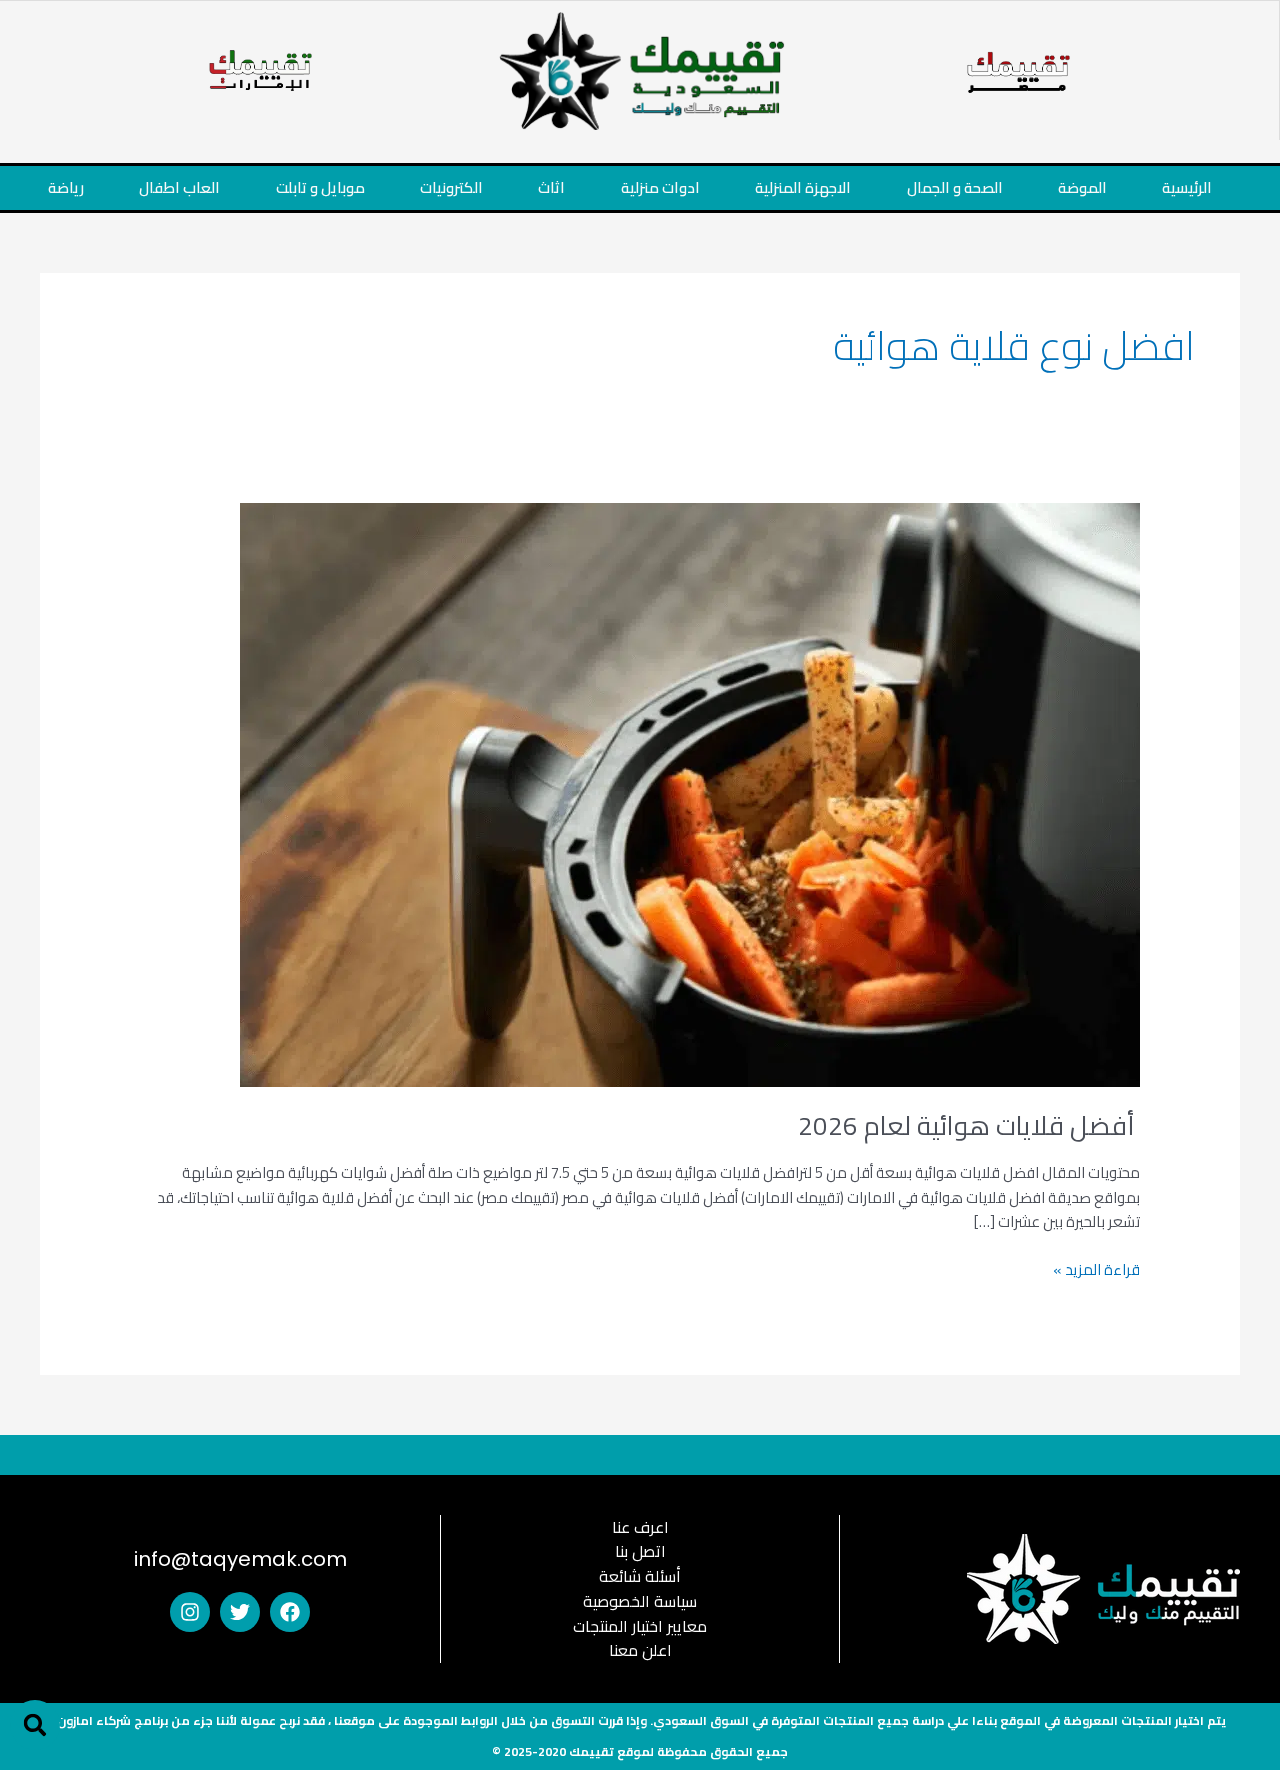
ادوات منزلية (660, 187)
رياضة (66, 187)
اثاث (551, 187)
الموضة (1082, 187)
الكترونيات (451, 187)
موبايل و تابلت (320, 187)
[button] (35, 1725)
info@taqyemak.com (240, 1559)
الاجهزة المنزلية (803, 187)
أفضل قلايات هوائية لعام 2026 (969, 1125)
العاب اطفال (179, 187)
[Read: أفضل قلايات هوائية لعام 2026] (690, 792)
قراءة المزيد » (1096, 1270)
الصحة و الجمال (955, 187)
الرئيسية (1187, 187)
